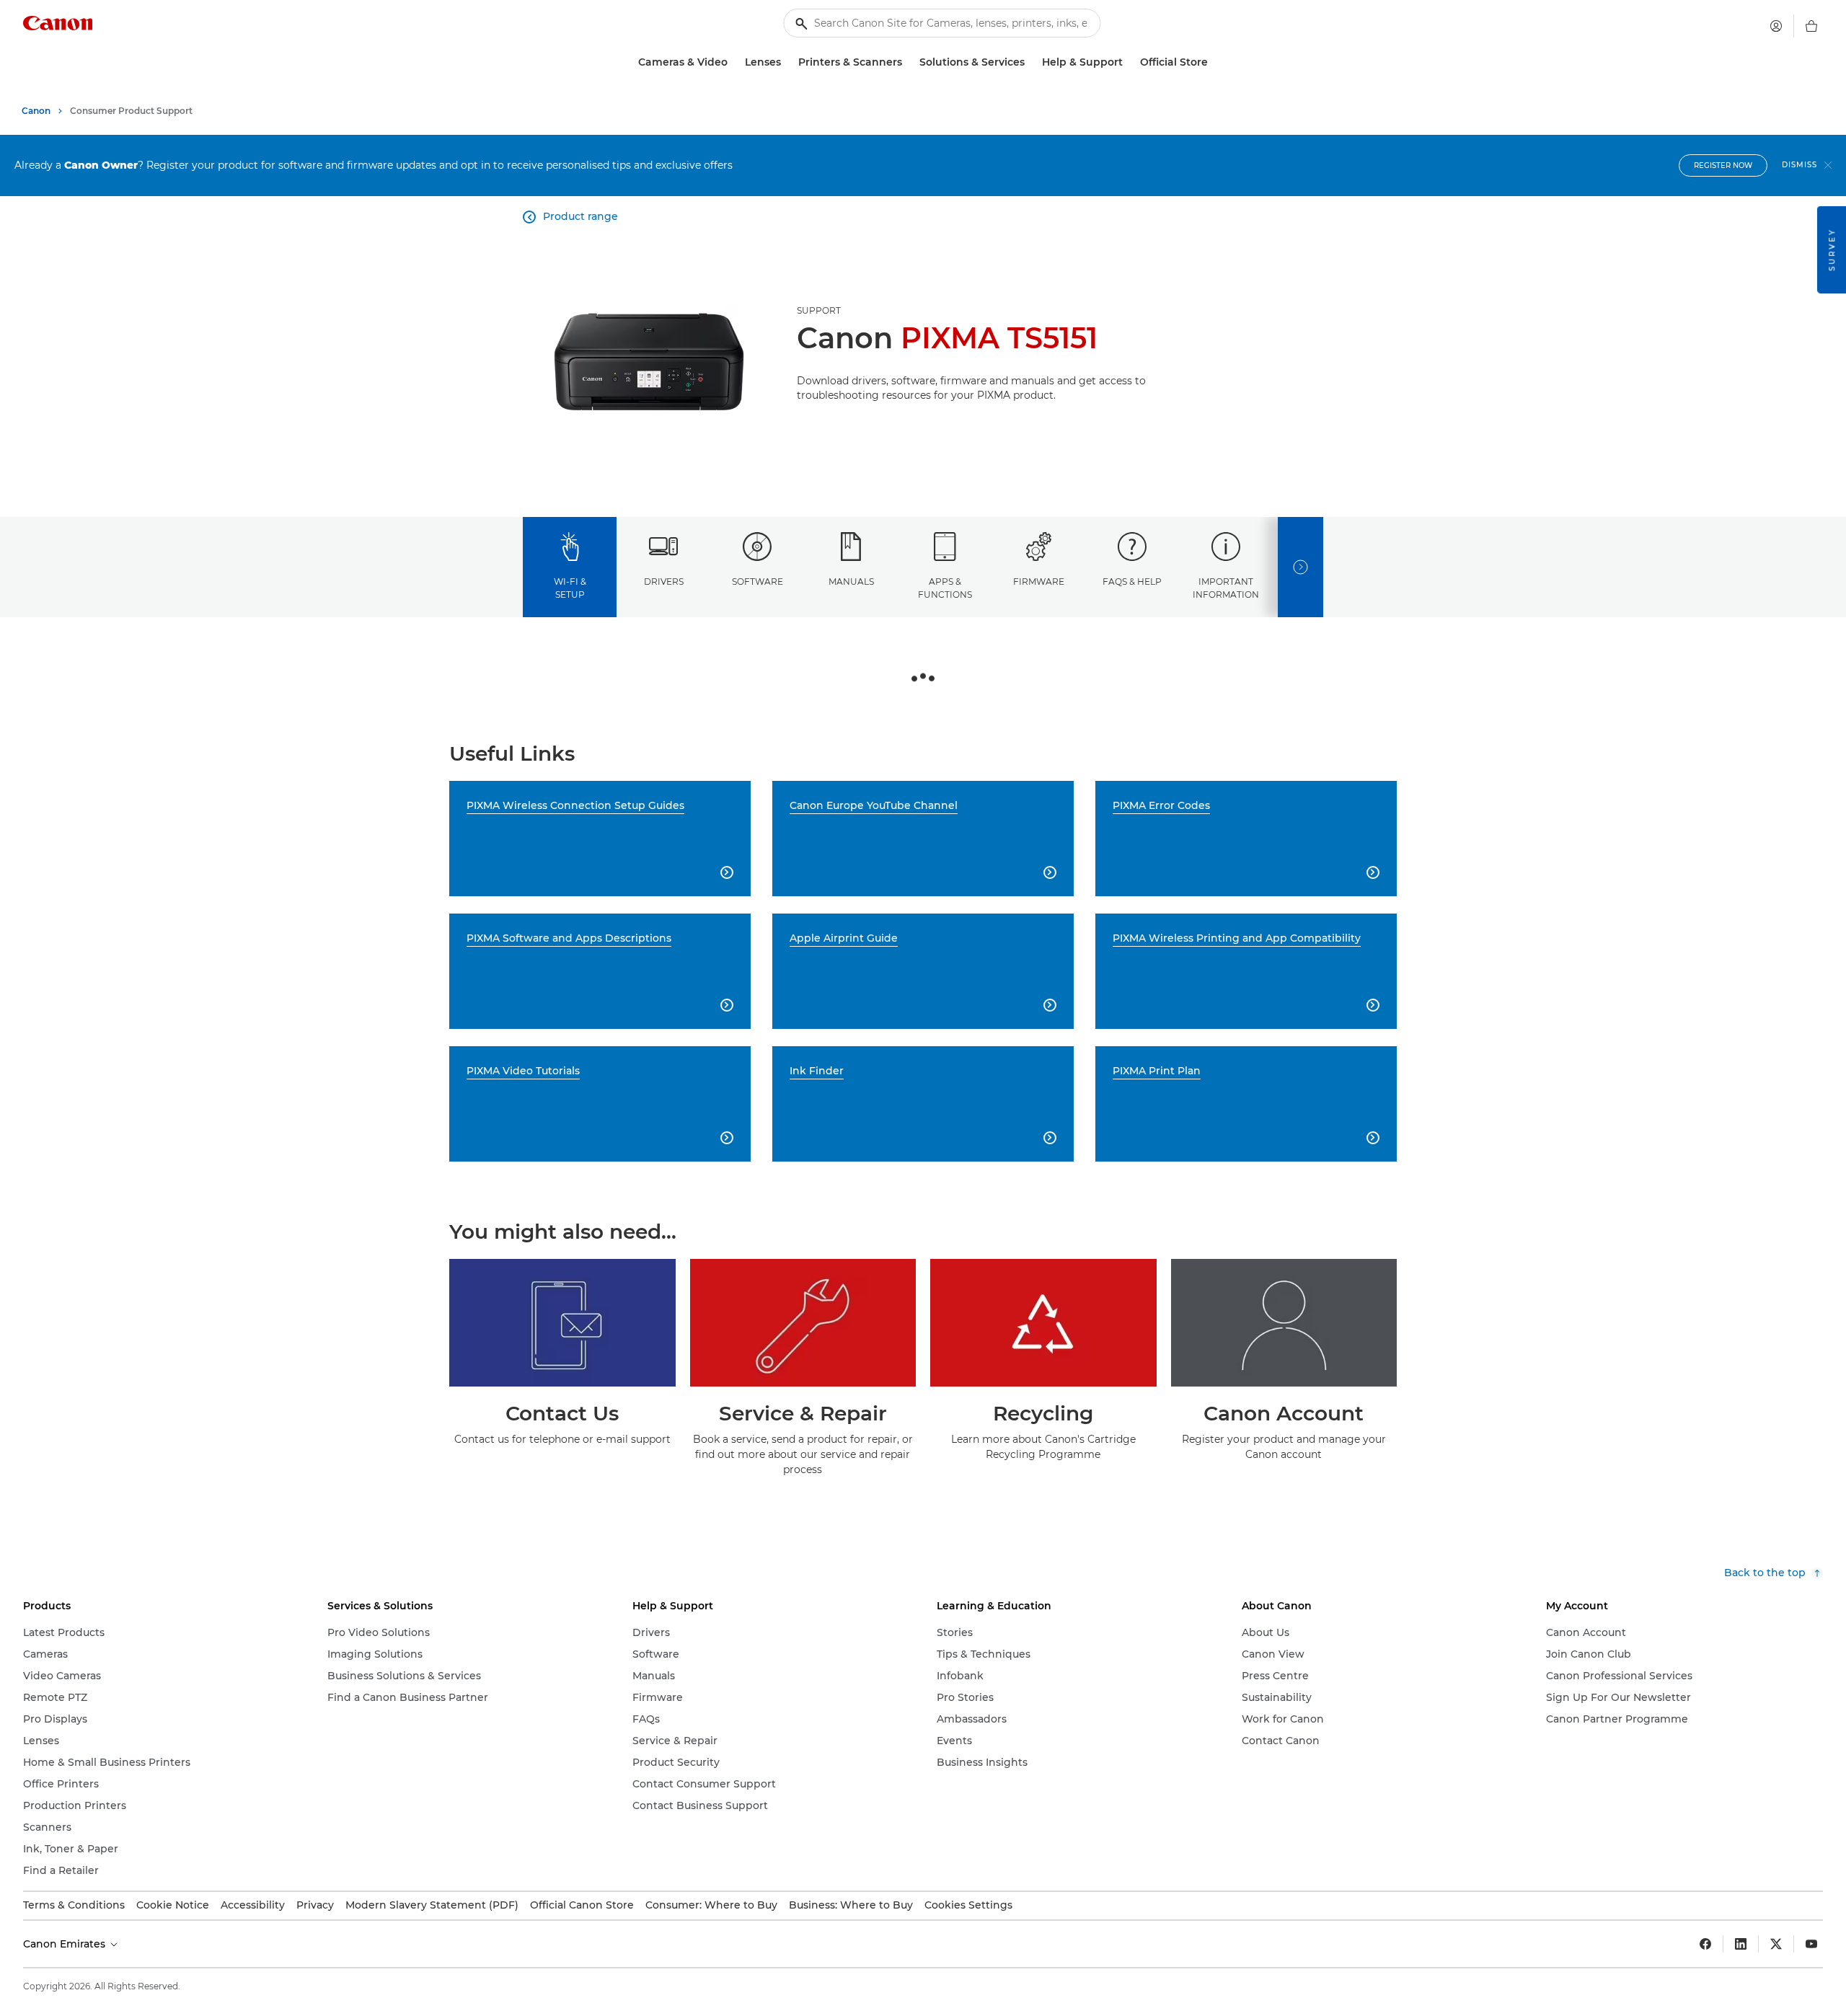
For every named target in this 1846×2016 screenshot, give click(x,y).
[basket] (1811, 26)
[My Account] (1776, 26)
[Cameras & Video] (733, 62)
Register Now (1723, 165)
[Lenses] (787, 62)
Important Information (1226, 588)
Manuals (851, 582)
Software (758, 582)
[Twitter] (1776, 1944)
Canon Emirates (66, 1944)
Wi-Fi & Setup (570, 588)
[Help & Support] (1129, 62)
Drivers (664, 582)
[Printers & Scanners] (908, 62)
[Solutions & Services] (1030, 62)
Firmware (1039, 582)
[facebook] (1705, 1944)
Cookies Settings (968, 1905)
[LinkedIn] (1741, 1944)
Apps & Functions (945, 588)
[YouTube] (1811, 1944)
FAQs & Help (1132, 582)
